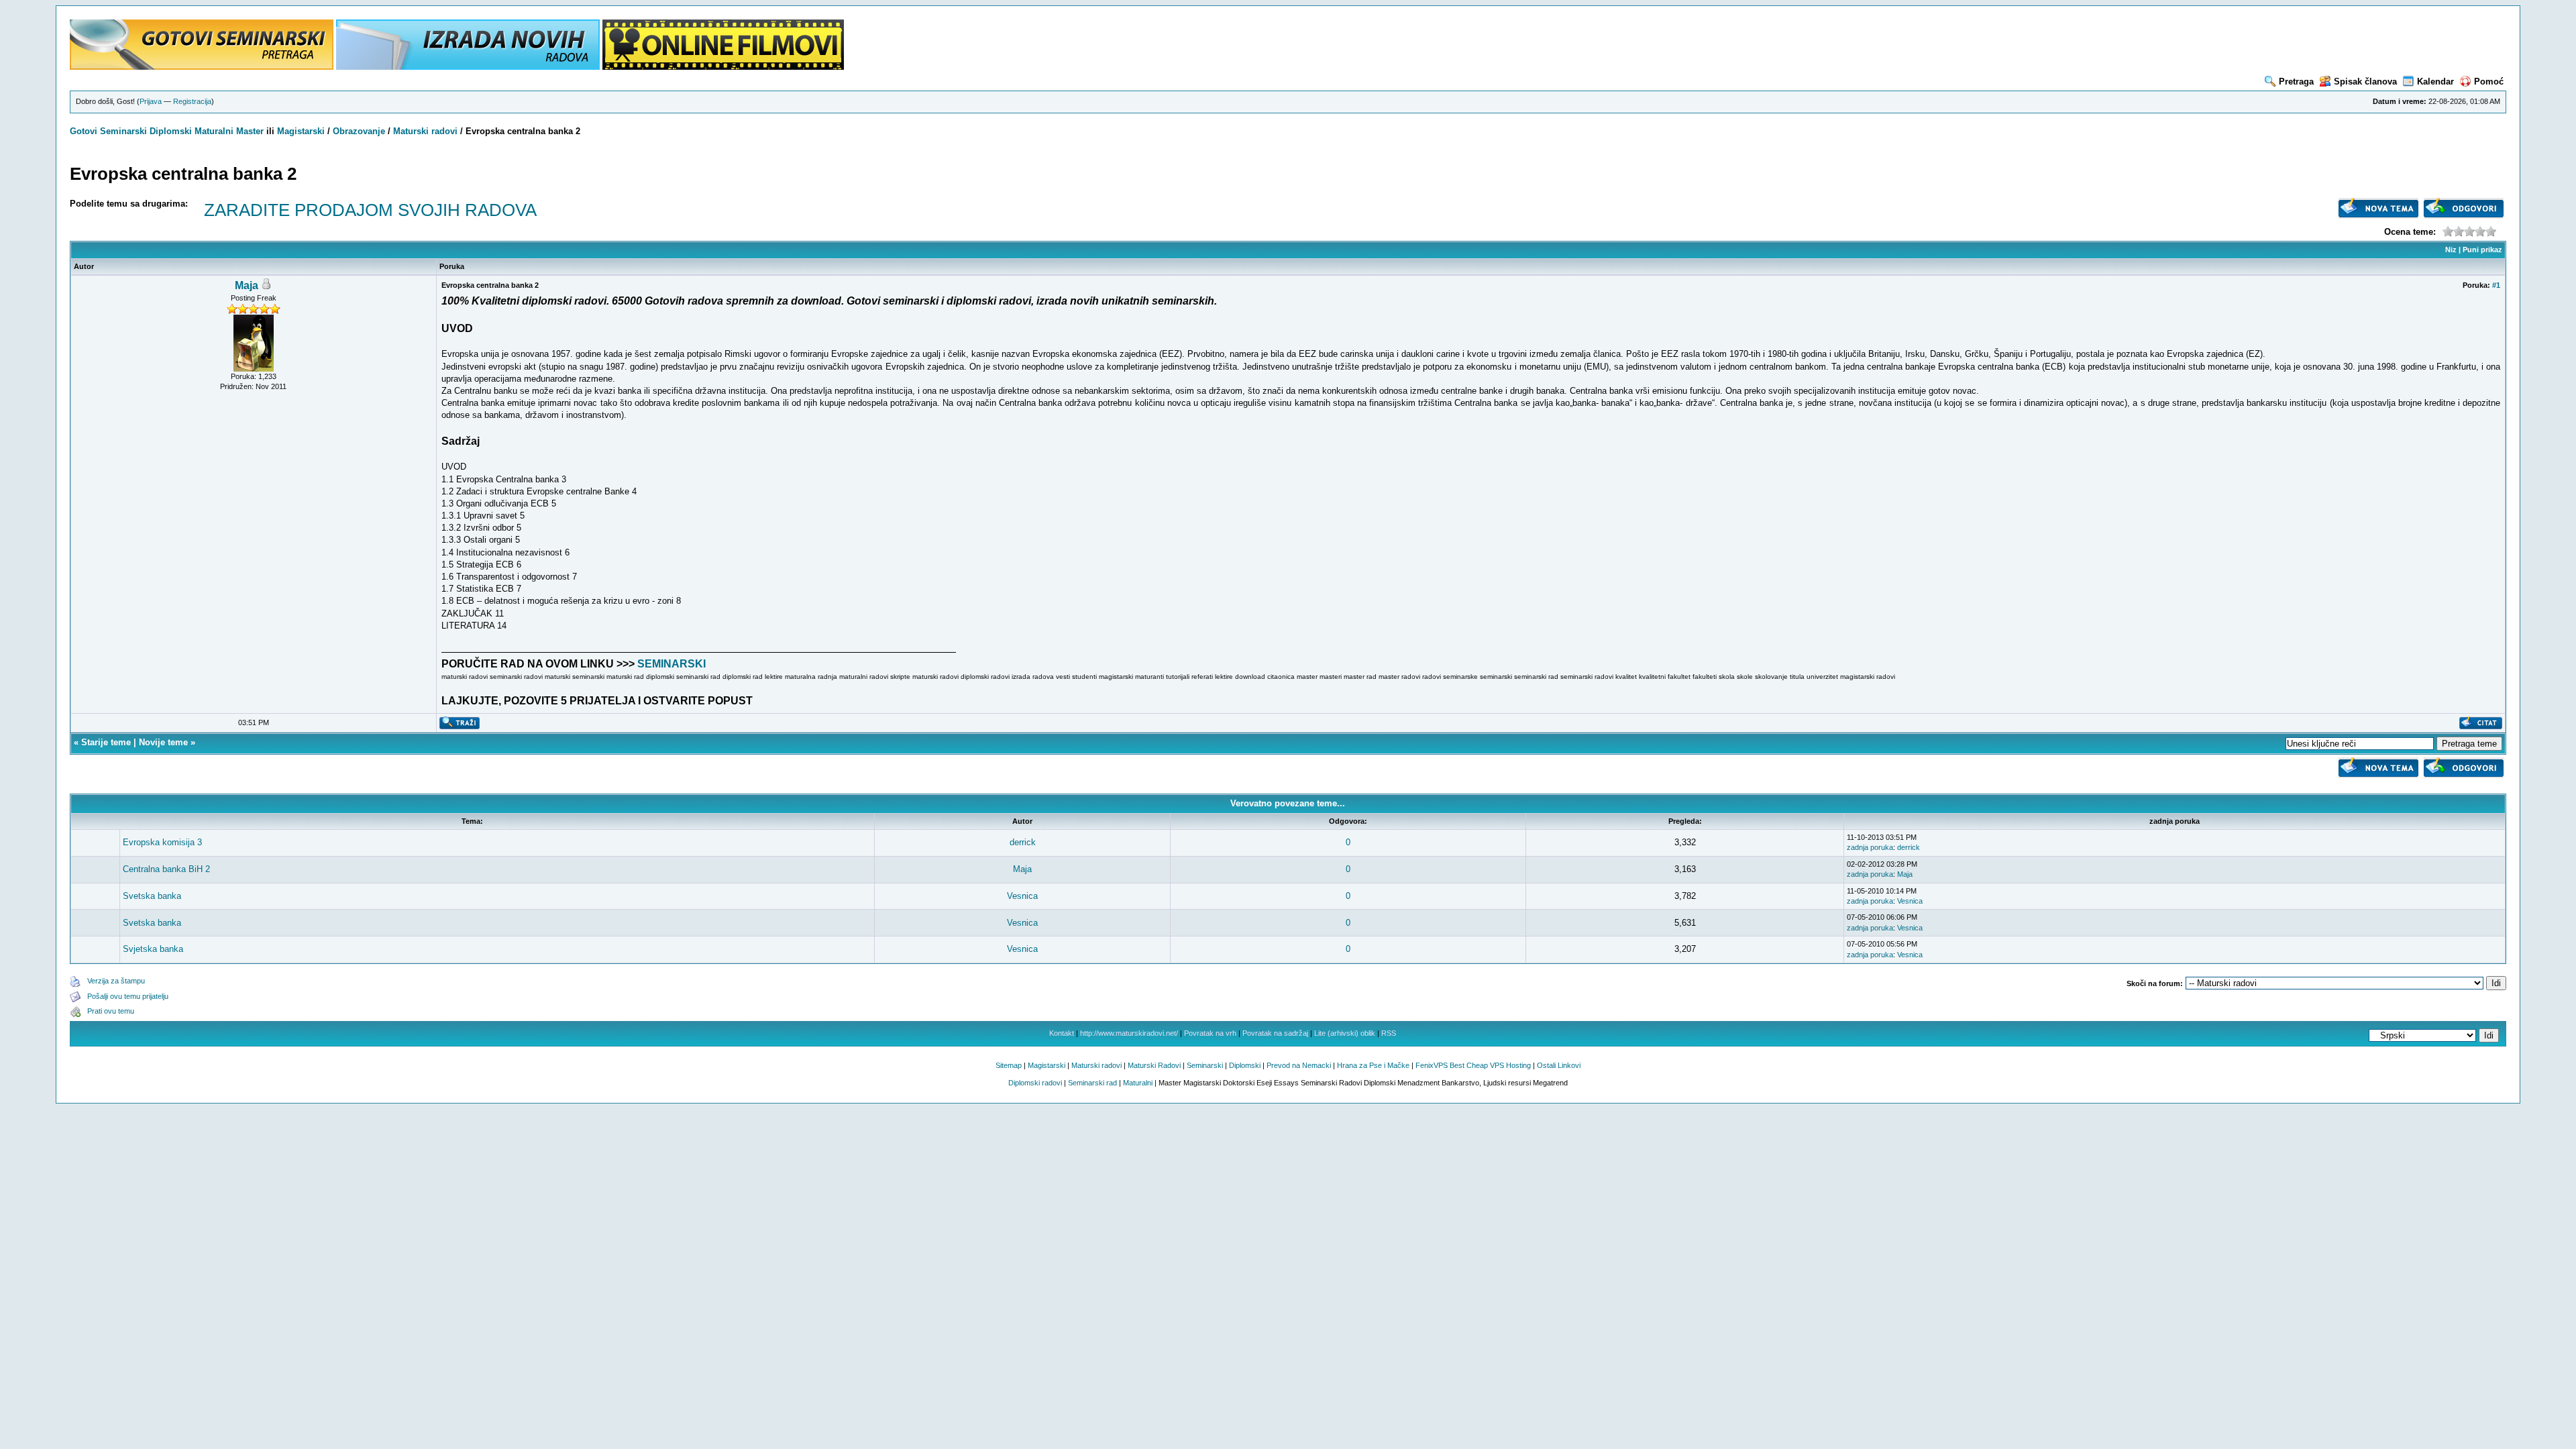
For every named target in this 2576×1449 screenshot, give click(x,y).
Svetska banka (152, 896)
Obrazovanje (359, 131)
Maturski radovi (425, 131)
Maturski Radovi (1154, 1065)
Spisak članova (2365, 82)
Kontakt (1062, 1033)
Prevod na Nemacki (1299, 1065)
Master (250, 131)
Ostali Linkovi (1559, 1065)
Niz (2451, 250)
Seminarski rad (1092, 1083)
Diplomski (171, 131)
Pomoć (2489, 82)
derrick (1023, 842)
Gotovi (85, 131)
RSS (1389, 1033)
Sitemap (1009, 1065)
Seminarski (123, 131)
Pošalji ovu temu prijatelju (128, 996)
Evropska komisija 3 (162, 842)
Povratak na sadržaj (1275, 1033)
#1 (2496, 285)
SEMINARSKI (672, 664)
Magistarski (301, 131)
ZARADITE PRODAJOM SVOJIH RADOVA (370, 210)
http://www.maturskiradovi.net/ (1129, 1033)
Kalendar (2435, 82)
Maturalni (214, 131)
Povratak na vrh (1210, 1033)
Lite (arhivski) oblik (1345, 1033)
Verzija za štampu (116, 981)
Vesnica (1022, 896)
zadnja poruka (1870, 847)
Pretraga (2296, 82)
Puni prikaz (2482, 250)
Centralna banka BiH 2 (166, 869)
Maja (247, 285)
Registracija (192, 101)
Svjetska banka (153, 949)
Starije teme (106, 742)
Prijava (151, 101)
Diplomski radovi (1035, 1083)
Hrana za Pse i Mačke (1373, 1065)
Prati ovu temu (111, 1011)
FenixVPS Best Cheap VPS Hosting (1473, 1065)
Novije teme (163, 742)
